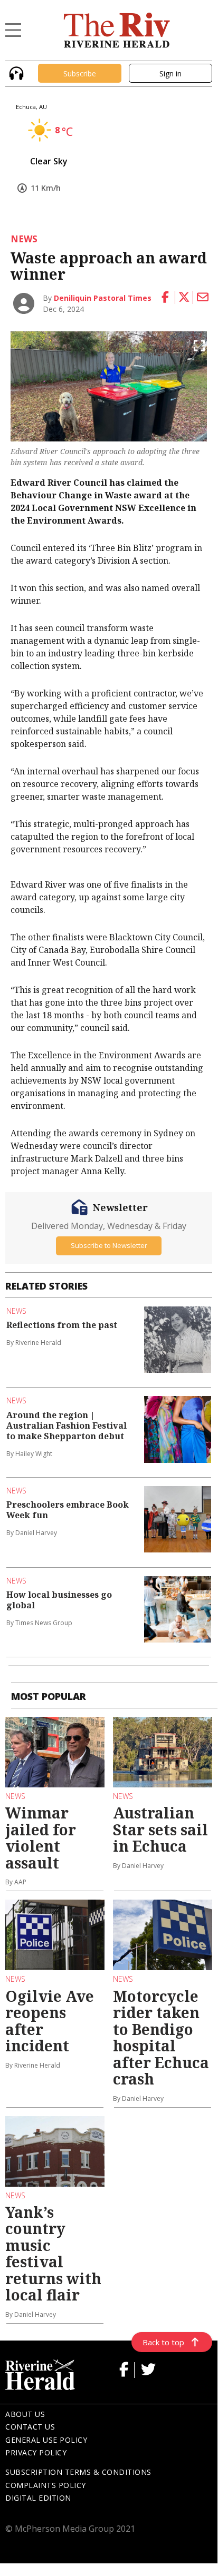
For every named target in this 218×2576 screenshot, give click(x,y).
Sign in (170, 73)
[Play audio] (15, 72)
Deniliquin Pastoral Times (103, 298)
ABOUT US (25, 2414)
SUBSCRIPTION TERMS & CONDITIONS (78, 2472)
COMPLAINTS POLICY (46, 2485)
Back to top (163, 2342)
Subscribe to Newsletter (109, 1245)
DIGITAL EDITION (38, 2498)
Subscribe (80, 73)
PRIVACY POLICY (36, 2452)
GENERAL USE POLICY (46, 2440)
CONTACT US (30, 2427)
